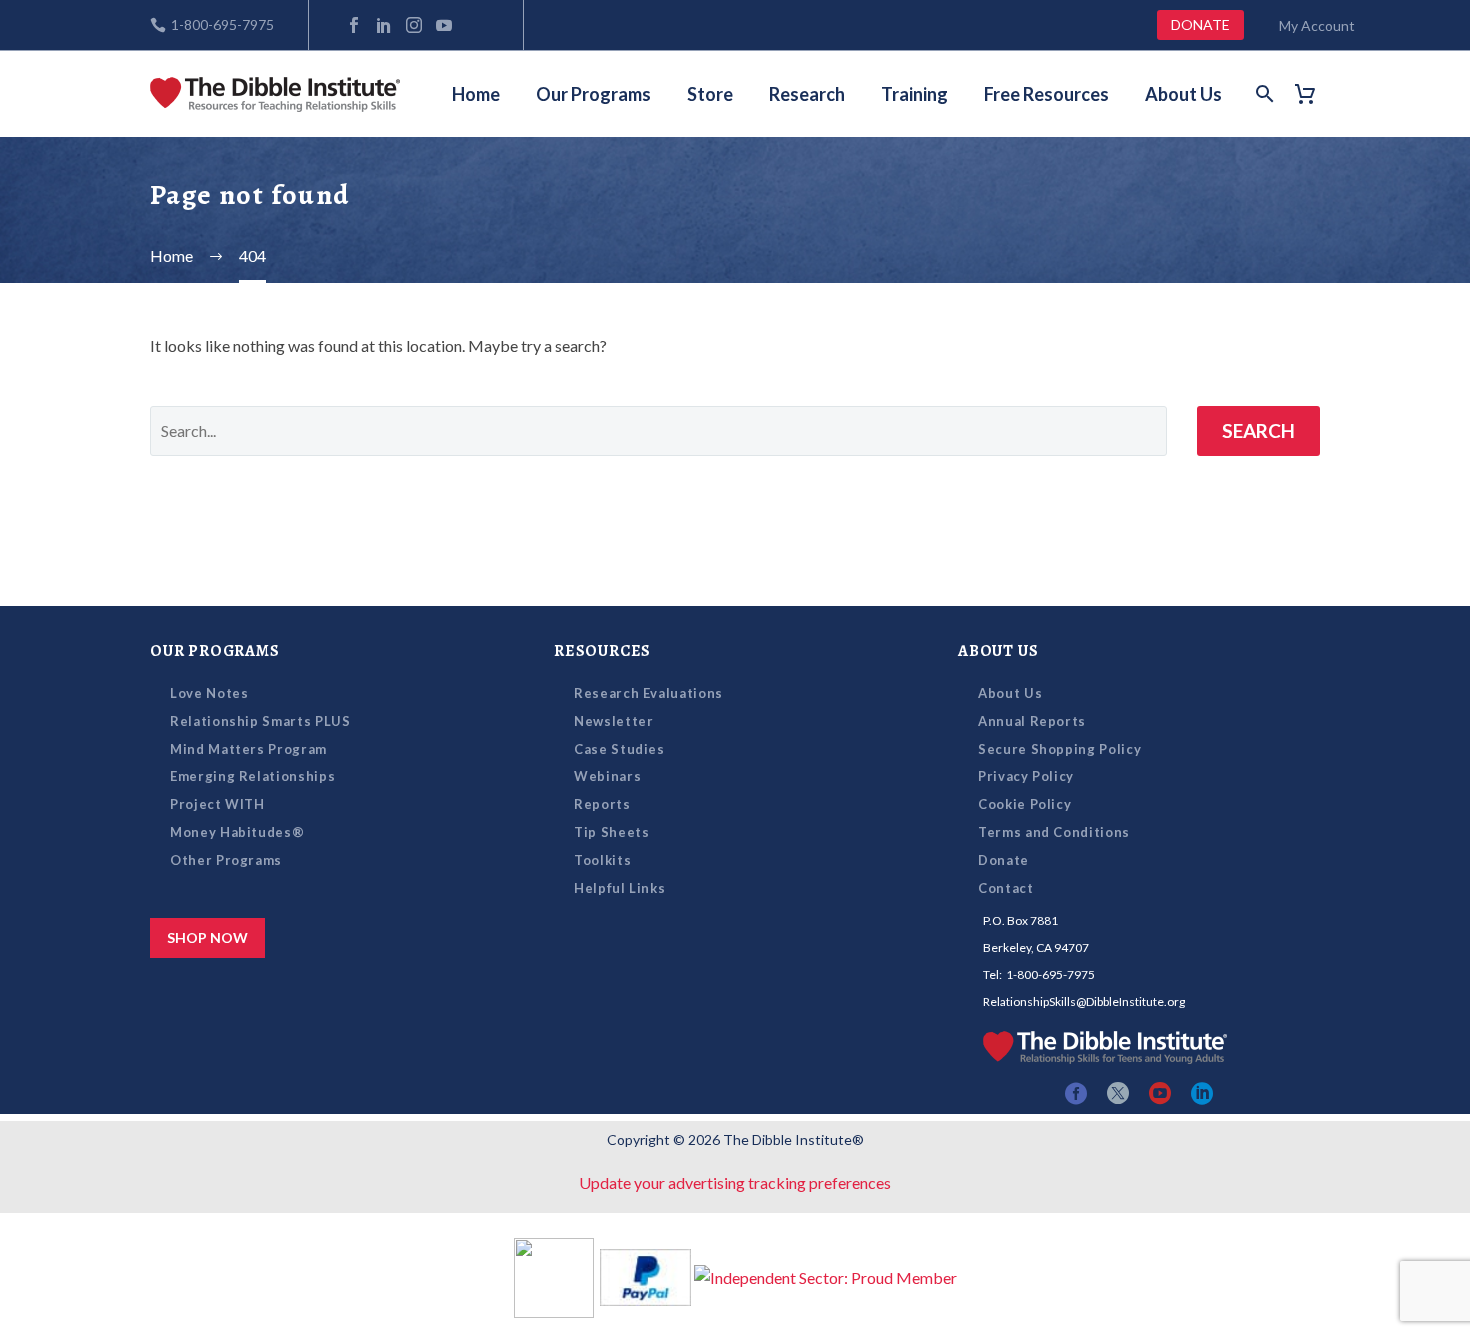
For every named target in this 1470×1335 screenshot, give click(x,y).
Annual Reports (1032, 721)
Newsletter (614, 721)
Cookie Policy (1024, 804)
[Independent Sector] (825, 1275)
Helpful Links (619, 888)
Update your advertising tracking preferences (735, 1182)
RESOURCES (602, 651)
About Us (1183, 94)
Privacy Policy (1026, 776)
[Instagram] (414, 25)
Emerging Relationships (252, 776)
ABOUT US (998, 651)
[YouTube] (444, 25)
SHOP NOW (207, 937)
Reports (602, 804)
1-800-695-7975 (222, 24)
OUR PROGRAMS (215, 651)
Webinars (607, 776)
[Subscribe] (474, 25)
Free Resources (1046, 94)
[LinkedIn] (384, 25)
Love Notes (209, 693)
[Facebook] (354, 25)
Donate (1003, 860)
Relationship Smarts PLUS (260, 721)
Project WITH (217, 804)
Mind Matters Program (248, 749)
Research (807, 94)
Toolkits (602, 860)
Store (710, 94)
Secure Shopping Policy (1059, 749)
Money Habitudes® (237, 832)
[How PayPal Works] (645, 1275)
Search (1258, 430)
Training (914, 94)
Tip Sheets (612, 832)
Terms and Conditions (1054, 832)
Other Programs (226, 860)
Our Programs (593, 94)
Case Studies (619, 749)
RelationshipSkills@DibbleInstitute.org (1084, 1001)
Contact (1006, 888)
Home (476, 94)
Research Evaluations (648, 693)
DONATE (1200, 24)
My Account (1317, 25)
